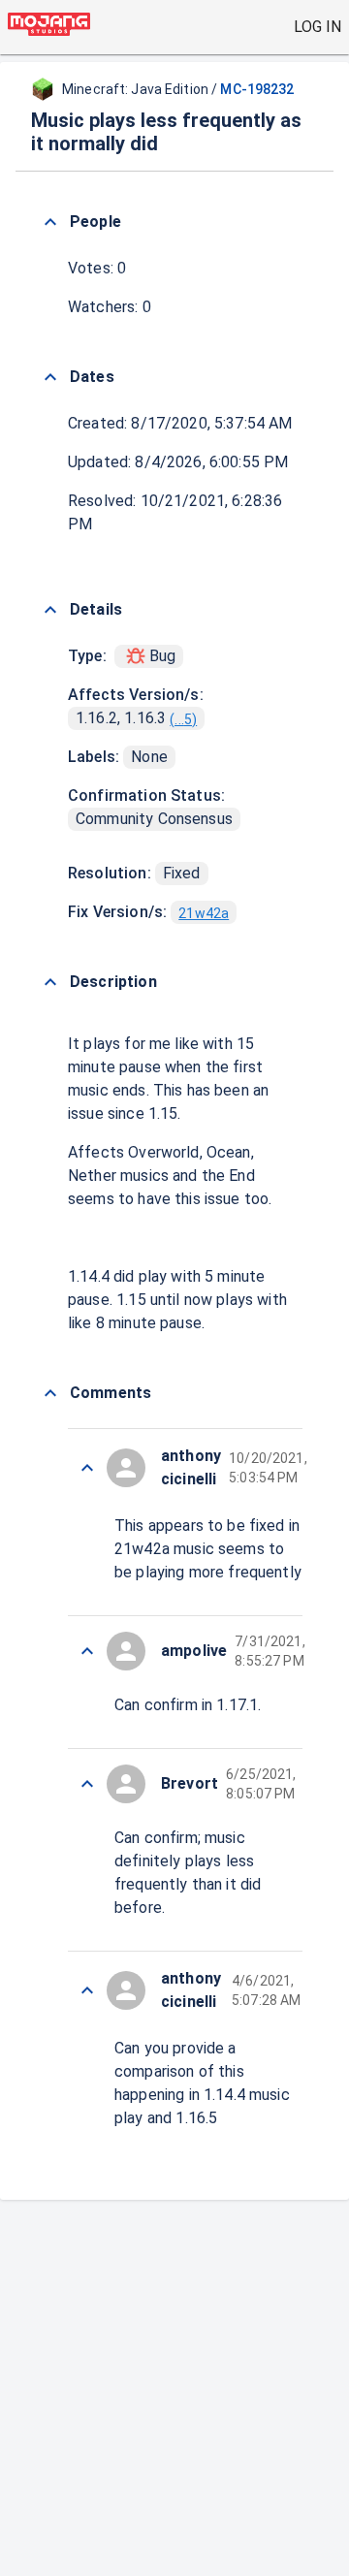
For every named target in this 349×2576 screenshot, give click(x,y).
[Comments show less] (50, 1393)
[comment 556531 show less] (87, 1784)
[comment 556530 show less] (87, 1990)
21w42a (204, 913)
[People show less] (50, 222)
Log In (317, 27)
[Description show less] (50, 982)
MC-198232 (257, 89)
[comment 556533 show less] (87, 1468)
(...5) (183, 719)
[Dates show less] (50, 377)
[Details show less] (50, 610)
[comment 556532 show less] (87, 1651)
